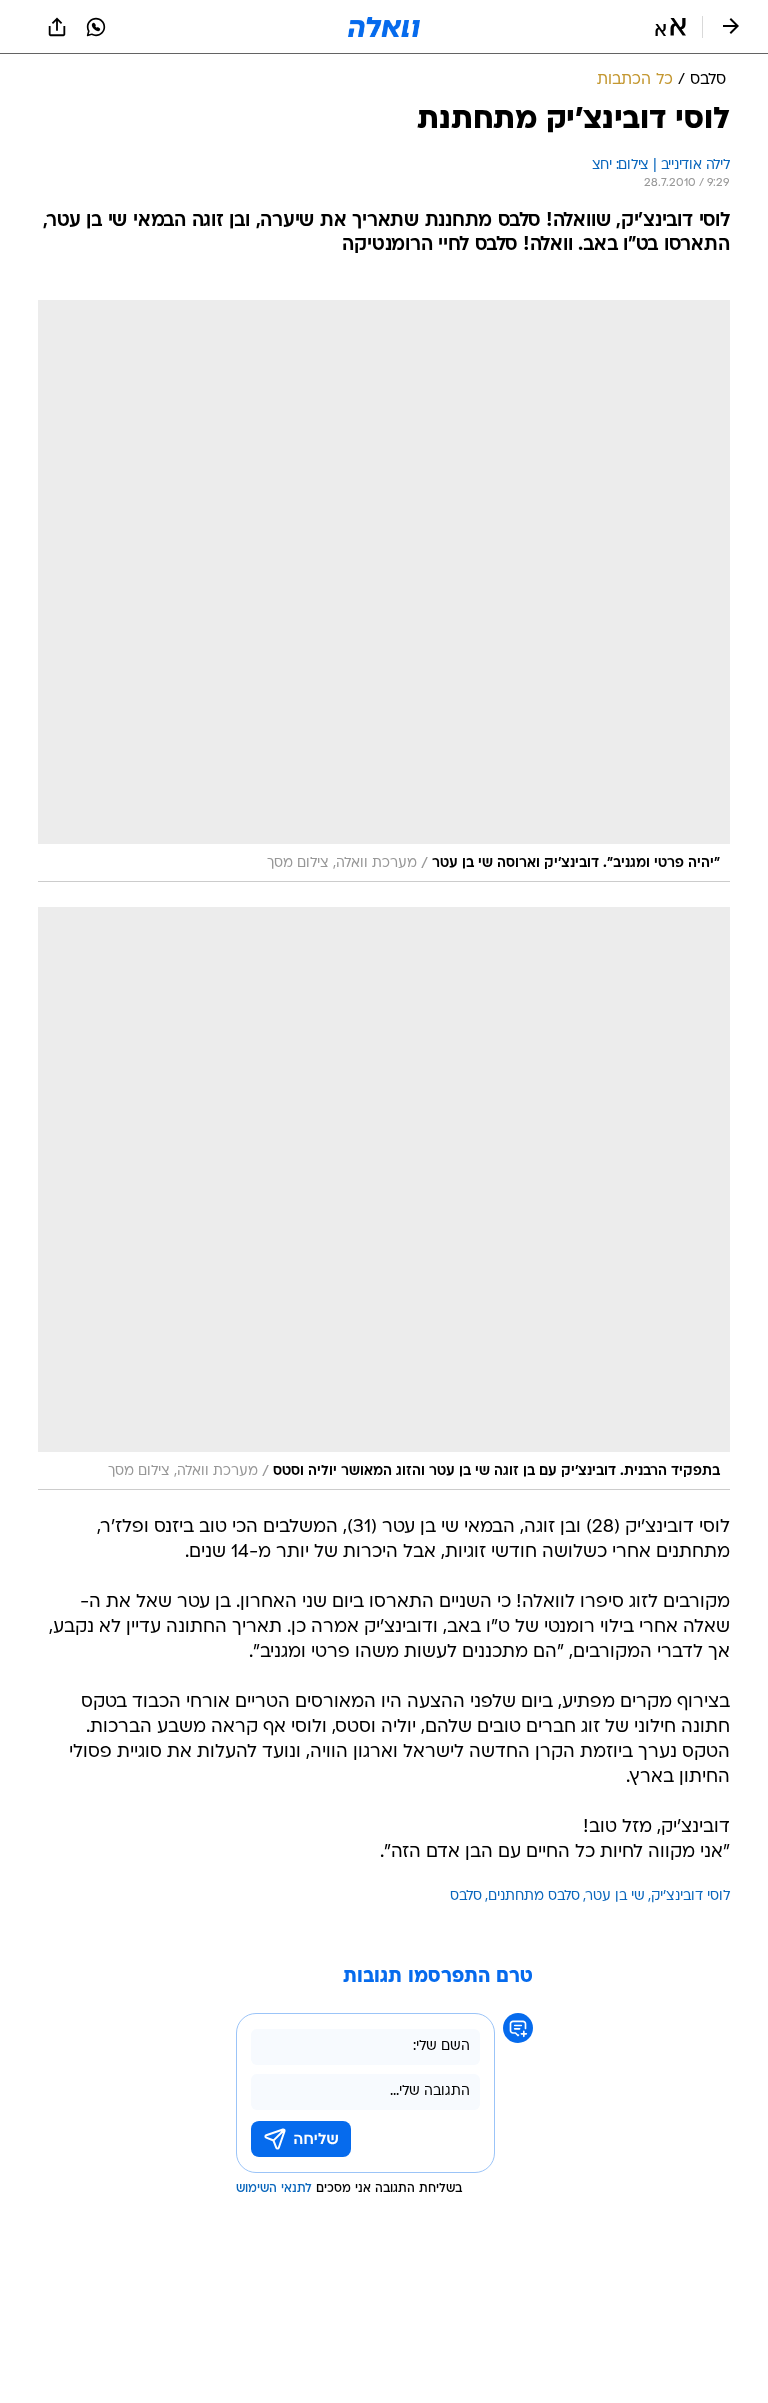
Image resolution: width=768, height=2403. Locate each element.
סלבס (466, 1896)
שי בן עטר (615, 1896)
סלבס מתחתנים (534, 1896)
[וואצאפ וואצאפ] (96, 27)
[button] (670, 27)
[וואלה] (384, 27)
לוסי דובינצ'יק (690, 1896)
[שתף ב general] (57, 27)
